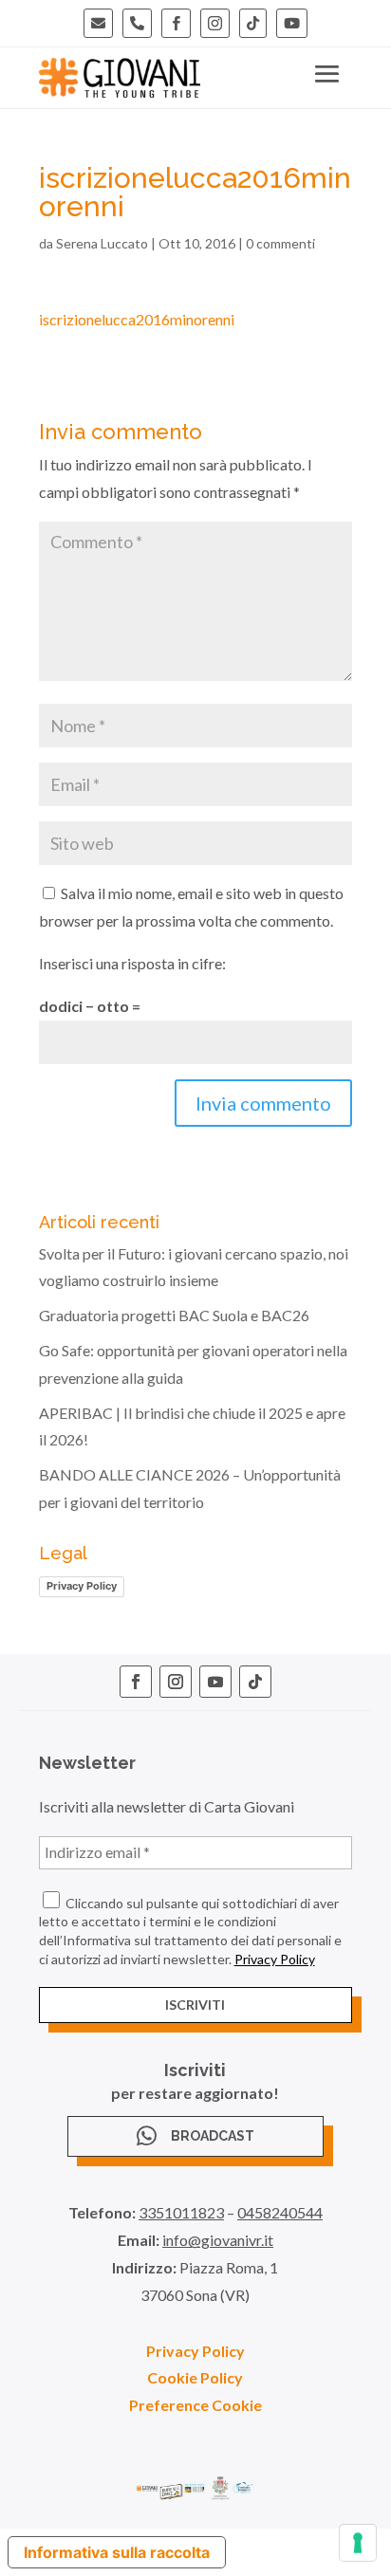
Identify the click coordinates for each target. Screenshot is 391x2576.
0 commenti (280, 243)
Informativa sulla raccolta (117, 2552)
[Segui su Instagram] (176, 1682)
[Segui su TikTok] (255, 1682)
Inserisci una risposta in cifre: (132, 963)
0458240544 (280, 2212)
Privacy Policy (82, 1586)
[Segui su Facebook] (136, 1682)
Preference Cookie (195, 2405)
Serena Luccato (102, 243)
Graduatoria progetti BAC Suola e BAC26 (174, 1315)
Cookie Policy (195, 2377)
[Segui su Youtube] (215, 1682)
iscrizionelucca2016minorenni (137, 319)
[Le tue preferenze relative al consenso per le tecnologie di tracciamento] (358, 2543)
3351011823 (181, 2212)
